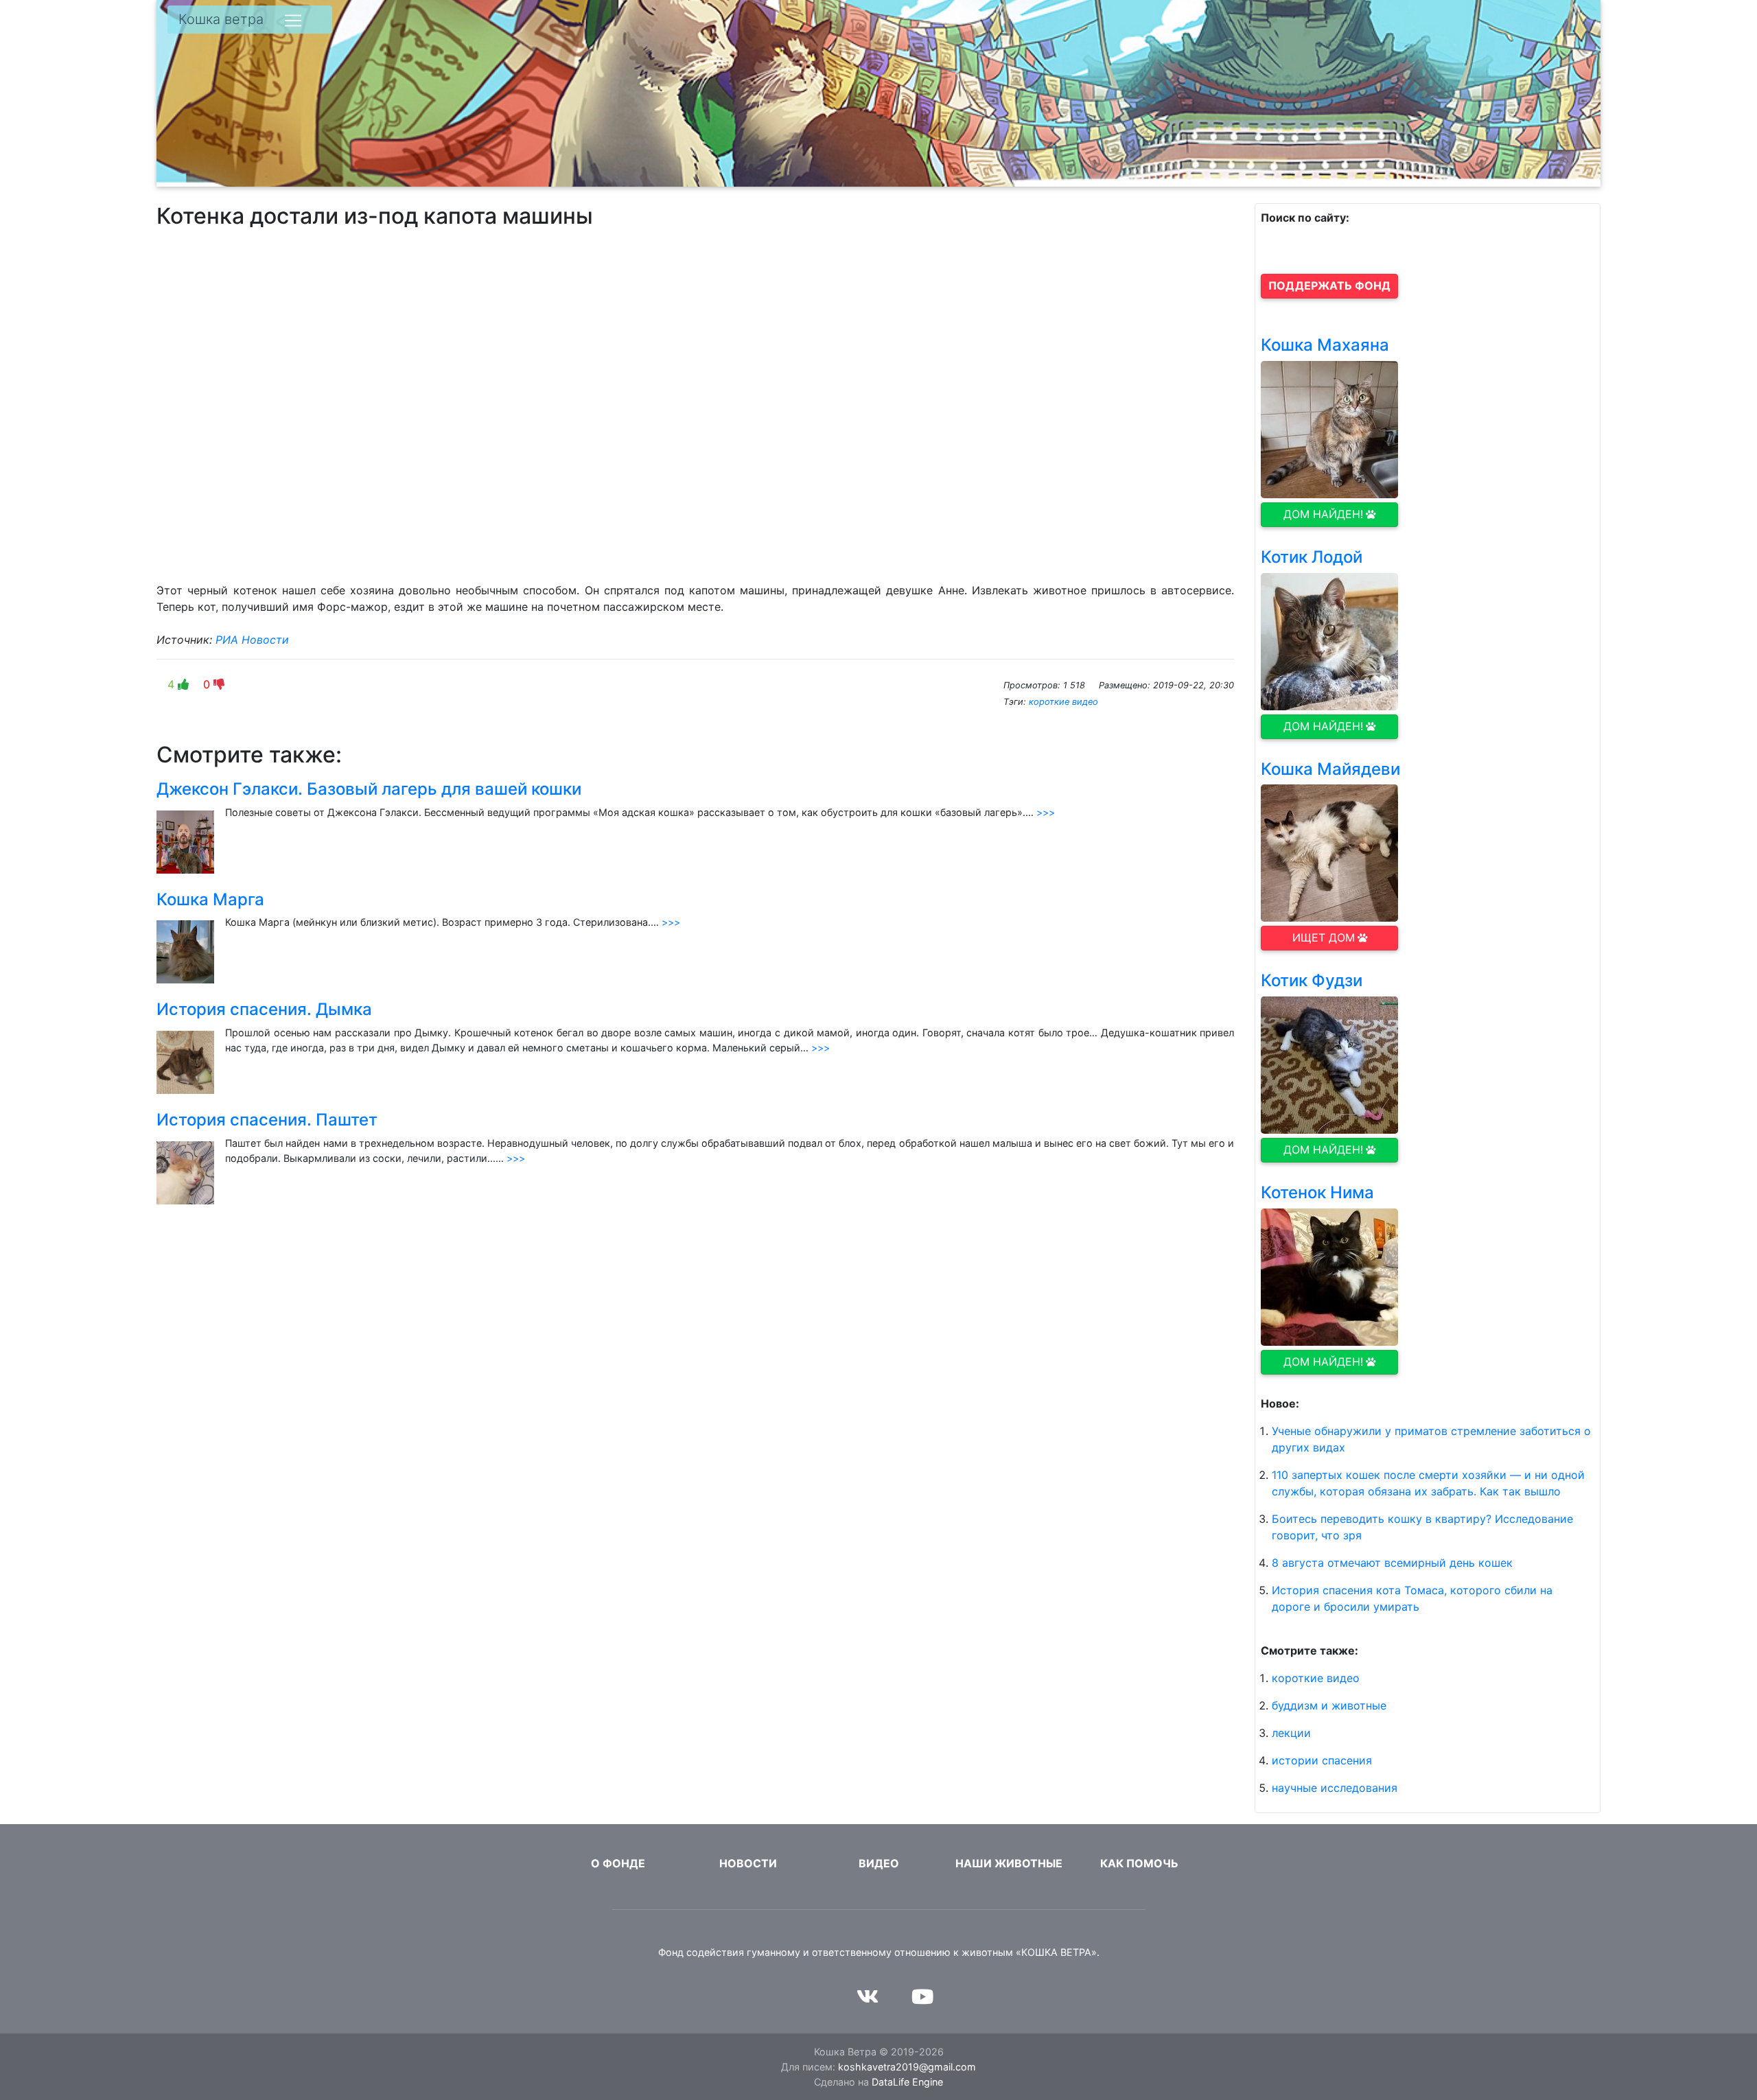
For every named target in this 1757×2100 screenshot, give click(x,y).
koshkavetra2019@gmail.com (907, 2067)
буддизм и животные (1329, 1705)
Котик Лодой (1312, 557)
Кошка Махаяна (1325, 345)
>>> (1046, 812)
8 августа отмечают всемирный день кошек (1392, 1563)
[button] (1329, 286)
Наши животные (1009, 1863)
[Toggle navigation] (293, 21)
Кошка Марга (210, 899)
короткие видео (1063, 702)
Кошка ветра (221, 19)
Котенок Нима (1317, 1192)
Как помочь (1139, 1863)
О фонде (618, 1863)
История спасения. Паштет (267, 1120)
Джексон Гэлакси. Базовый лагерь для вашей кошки (369, 789)
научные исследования (1335, 1788)
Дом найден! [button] (1323, 514)
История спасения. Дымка (264, 1009)
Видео (879, 1863)
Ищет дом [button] (1324, 937)
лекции (1291, 1733)
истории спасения (1322, 1760)
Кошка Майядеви (1330, 769)
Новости (748, 1863)
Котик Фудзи (1312, 980)
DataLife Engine (907, 2082)
